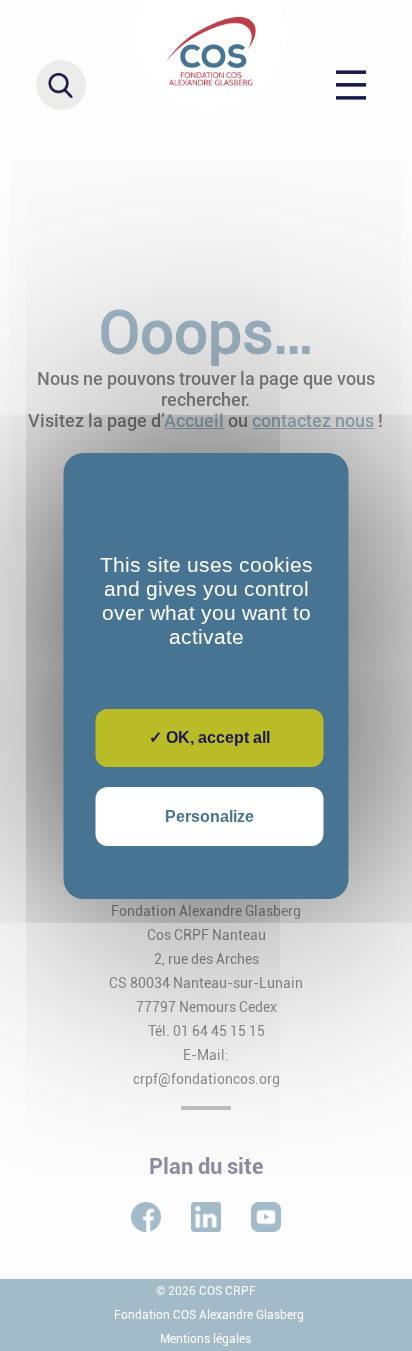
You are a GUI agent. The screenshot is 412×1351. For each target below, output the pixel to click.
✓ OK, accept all (209, 737)
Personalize (209, 816)
